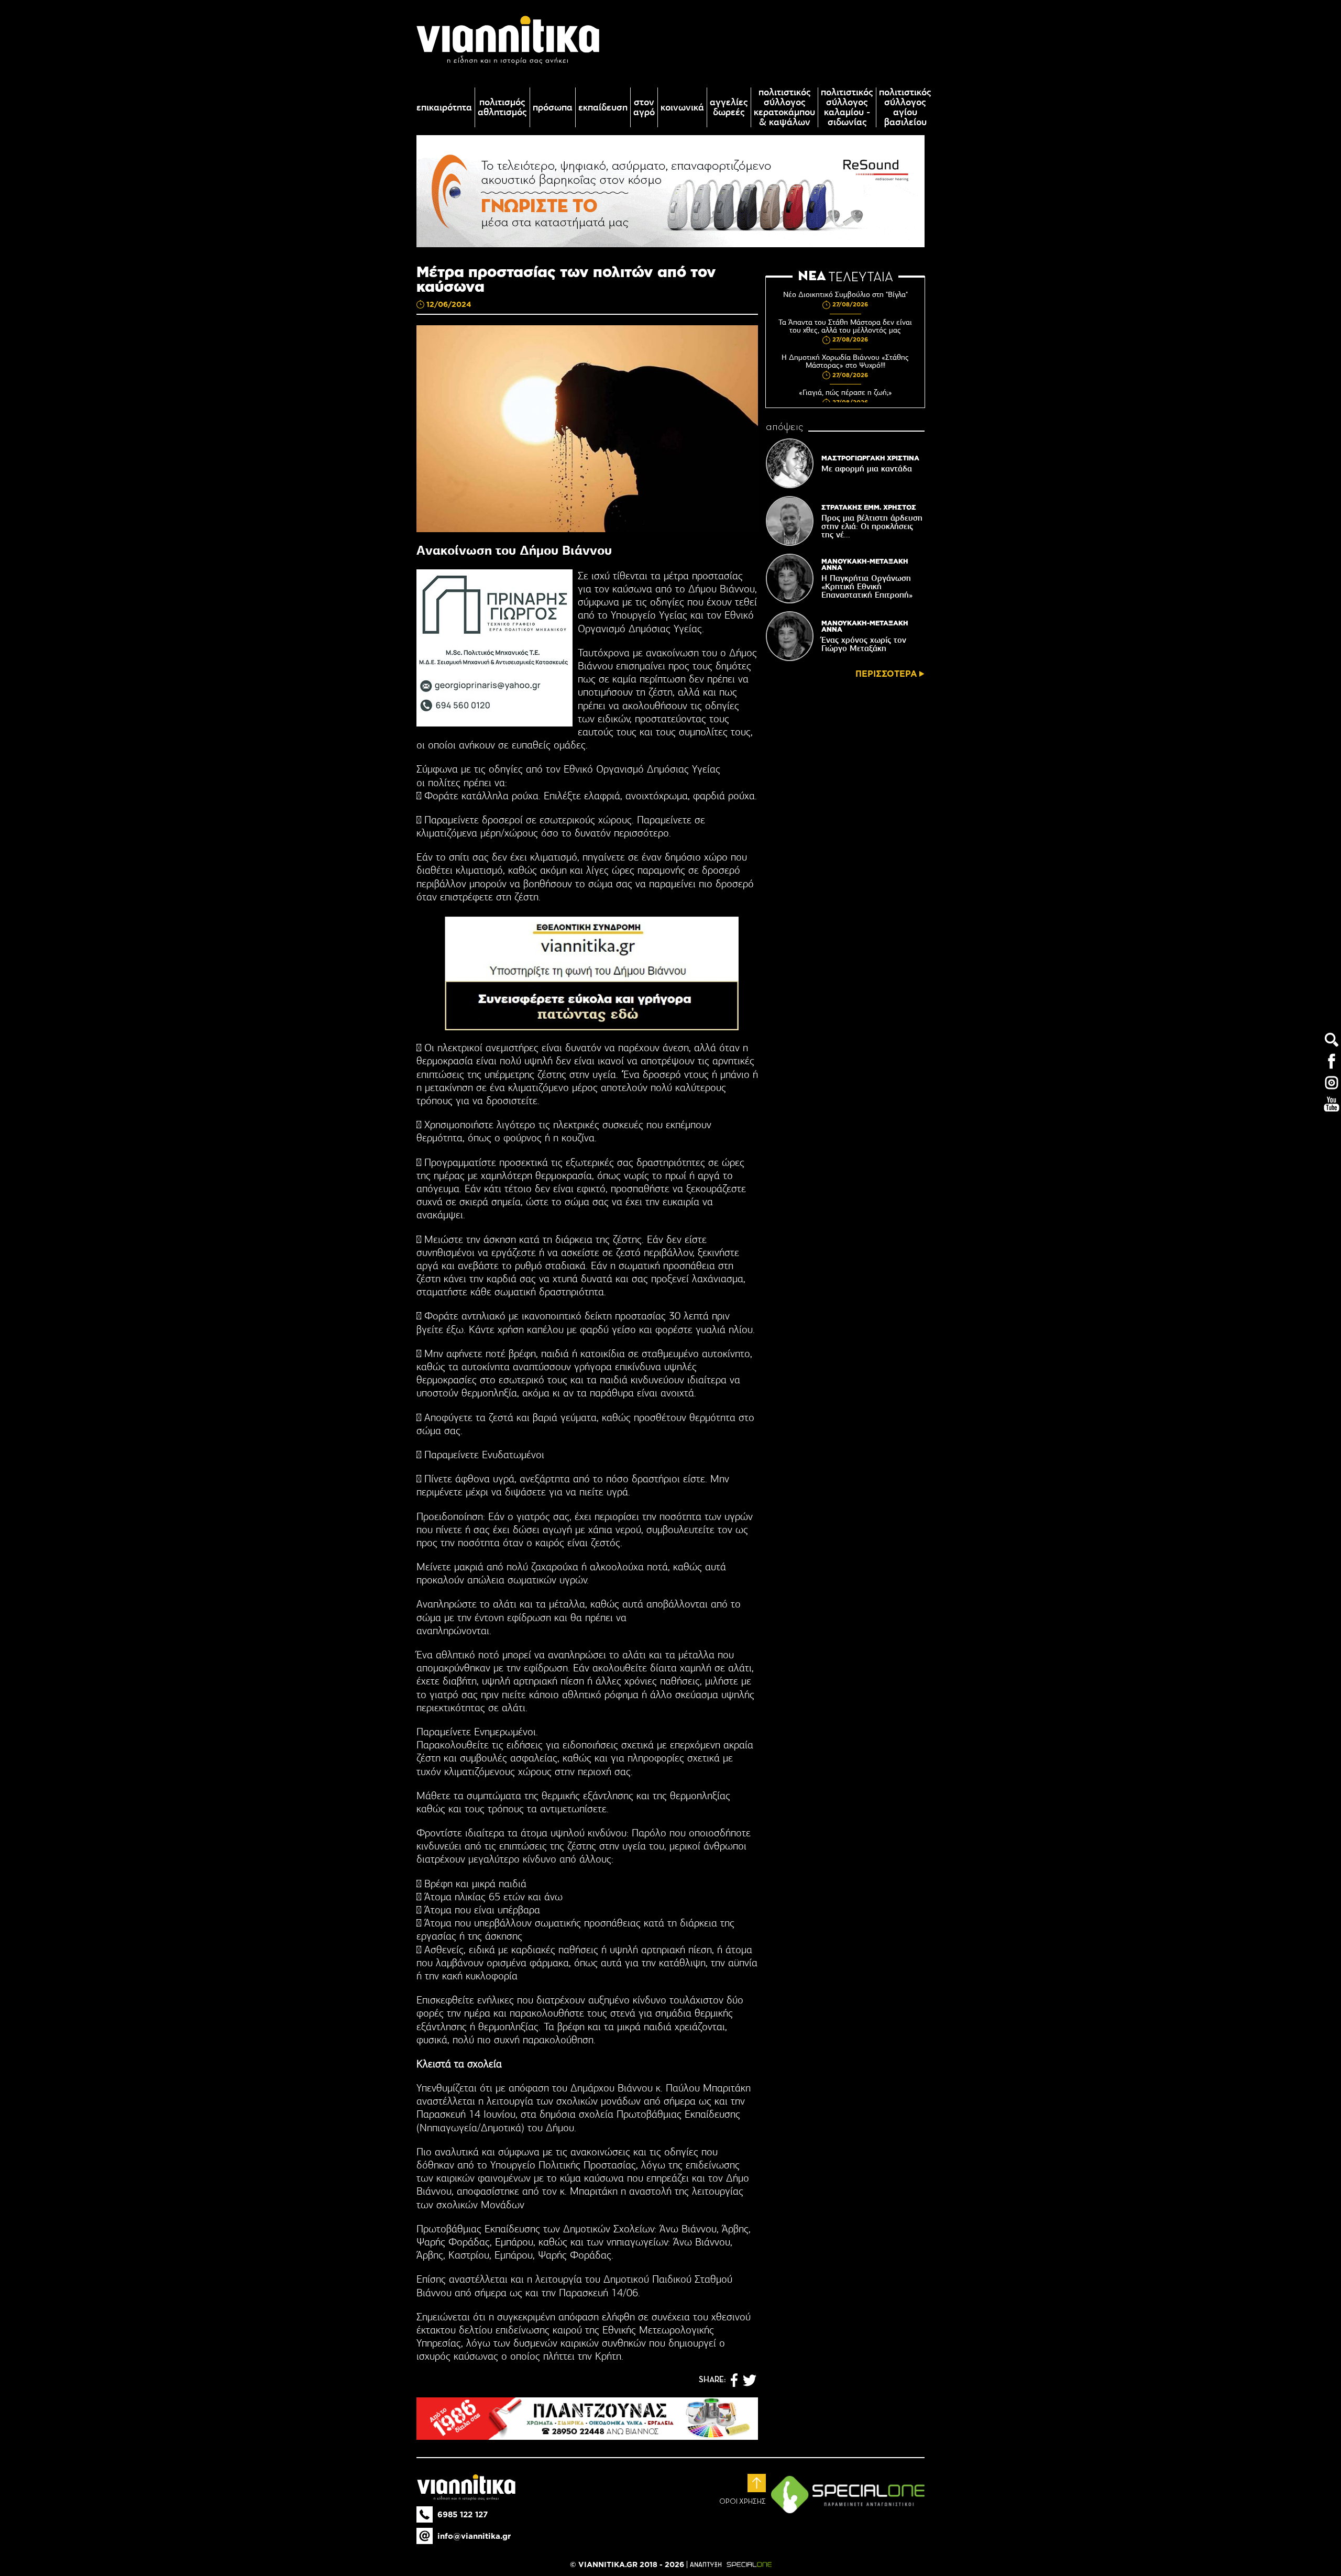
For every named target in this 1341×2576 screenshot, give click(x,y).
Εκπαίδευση (603, 108)
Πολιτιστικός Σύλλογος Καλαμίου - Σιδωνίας (847, 107)
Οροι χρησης (743, 2502)
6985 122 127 (463, 2514)
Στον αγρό (644, 107)
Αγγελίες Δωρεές (729, 107)
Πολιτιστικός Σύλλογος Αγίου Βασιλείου (905, 107)
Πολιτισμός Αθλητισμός (502, 107)
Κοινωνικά (682, 108)
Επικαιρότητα (444, 108)
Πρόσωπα (553, 108)
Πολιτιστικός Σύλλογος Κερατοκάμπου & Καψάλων (784, 107)
